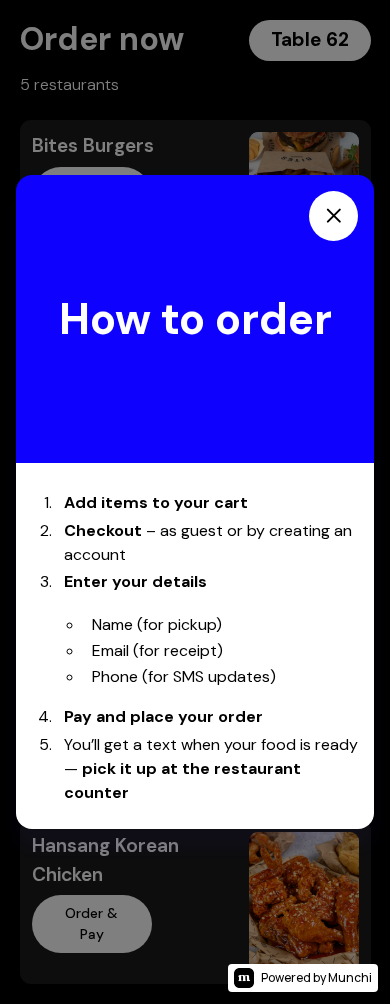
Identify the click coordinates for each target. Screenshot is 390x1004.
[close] (333, 216)
